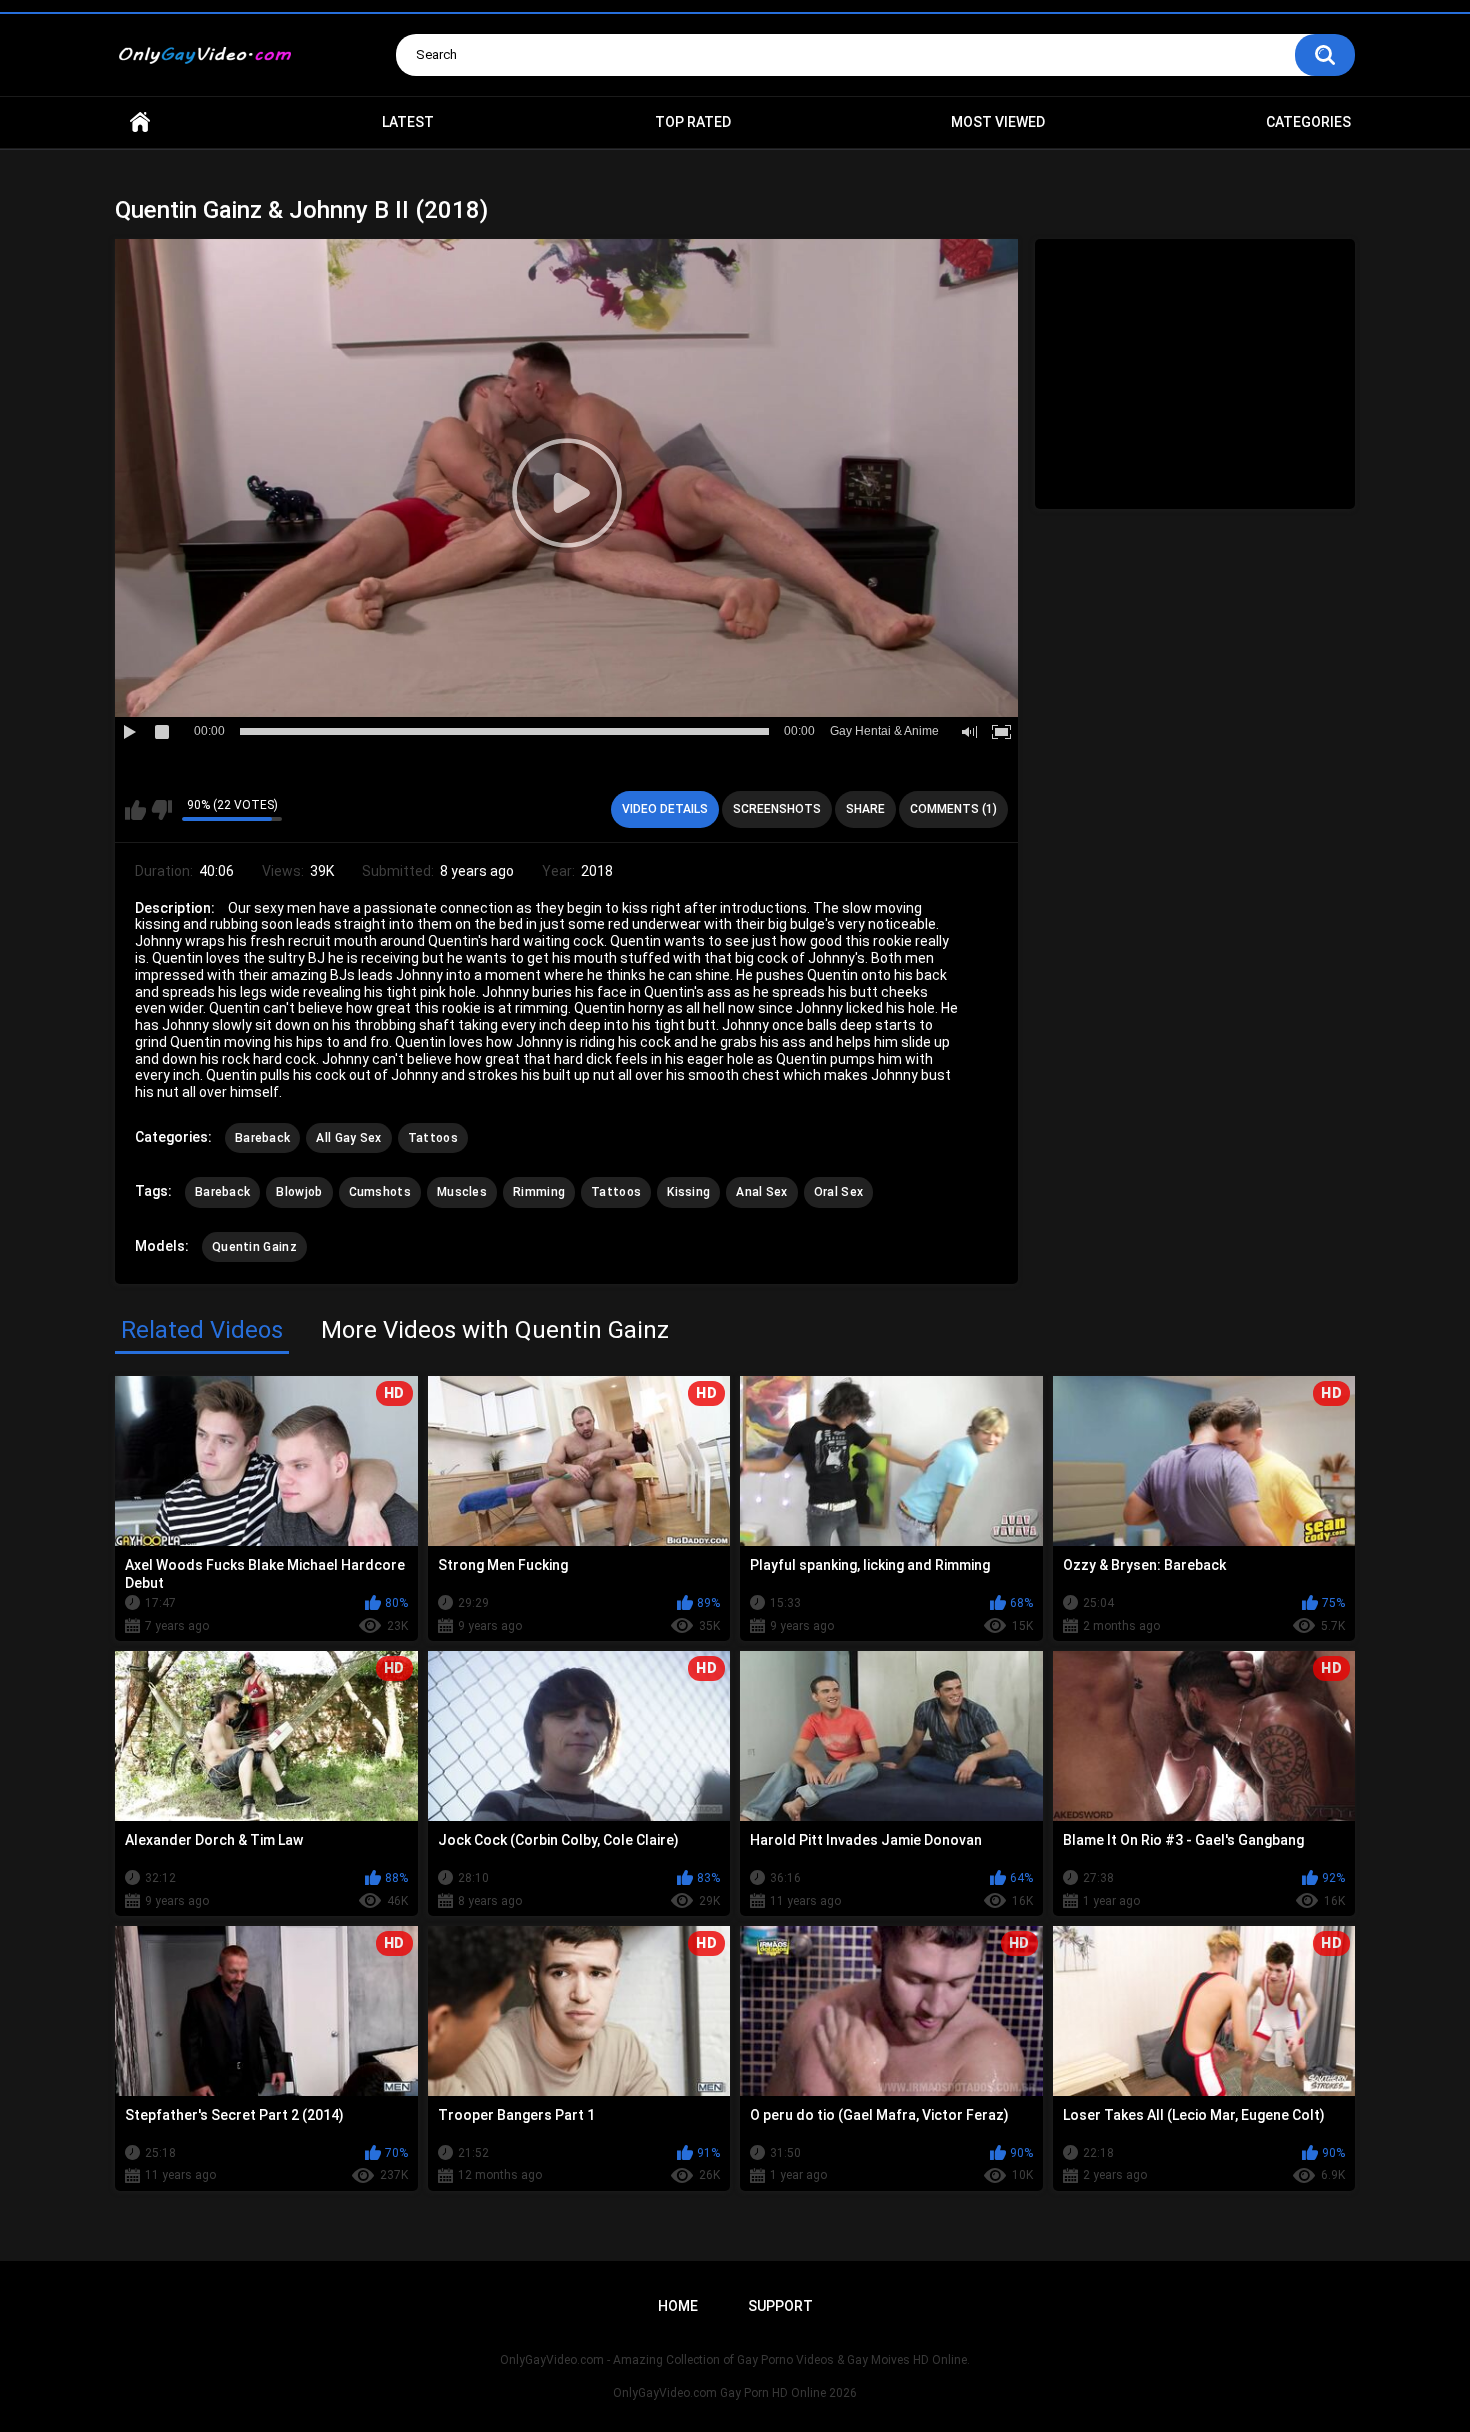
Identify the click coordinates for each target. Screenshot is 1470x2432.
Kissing (688, 1192)
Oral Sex (838, 1192)
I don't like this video (161, 810)
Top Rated (693, 122)
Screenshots (777, 809)
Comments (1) (953, 809)
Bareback (262, 1138)
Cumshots (380, 1192)
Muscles (462, 1192)
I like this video (135, 810)
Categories (1308, 122)
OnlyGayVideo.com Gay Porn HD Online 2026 (735, 2393)
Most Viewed (998, 122)
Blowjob (299, 1192)
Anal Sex (761, 1192)
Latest (408, 122)
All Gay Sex (348, 1138)
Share (865, 809)
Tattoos (433, 1138)
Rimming (539, 1192)
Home (140, 122)
